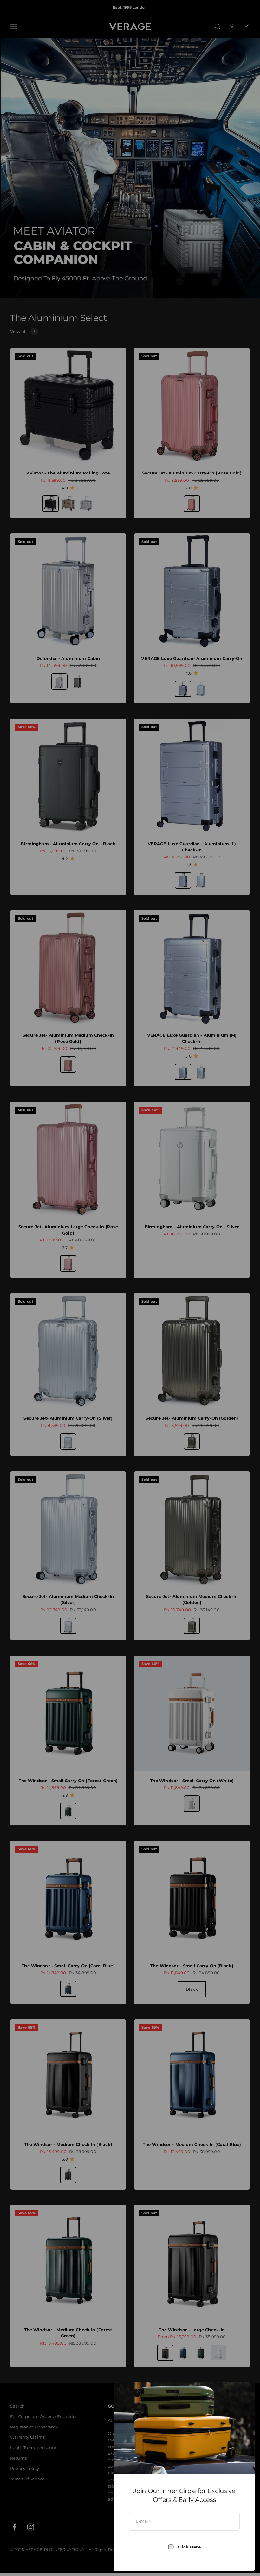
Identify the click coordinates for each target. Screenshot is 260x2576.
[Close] (242, 2395)
